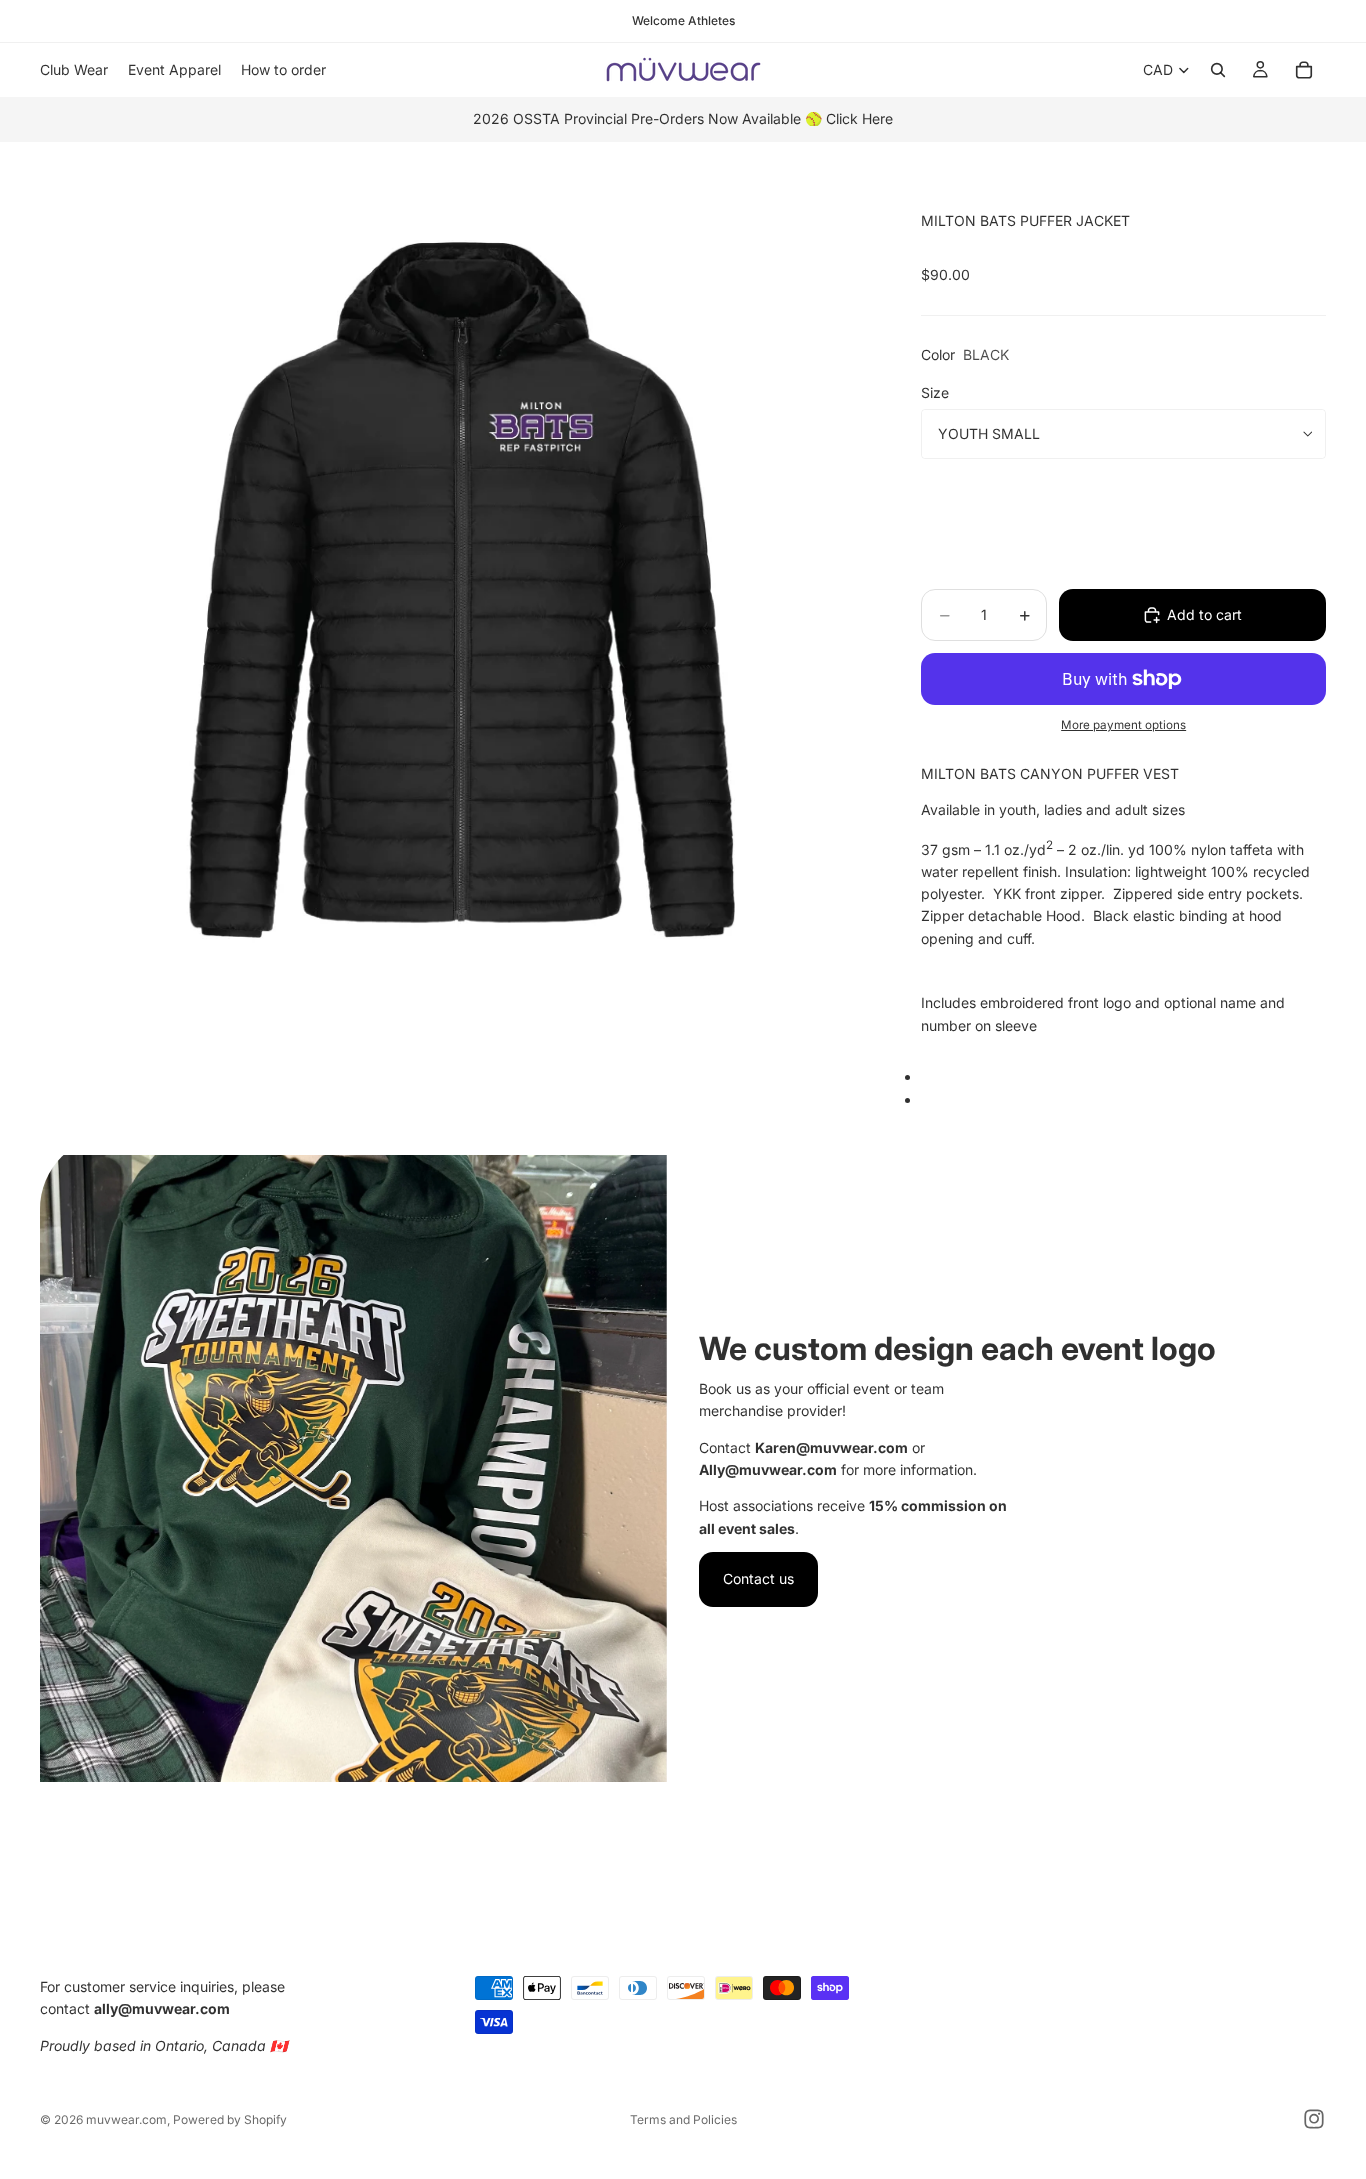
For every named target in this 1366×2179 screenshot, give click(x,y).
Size (935, 392)
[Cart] (1304, 70)
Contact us (758, 1578)
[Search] (1218, 70)
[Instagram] (1314, 2119)
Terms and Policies (683, 2119)
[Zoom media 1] (457, 603)
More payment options (1123, 725)
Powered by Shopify (230, 2119)
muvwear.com (126, 2119)
